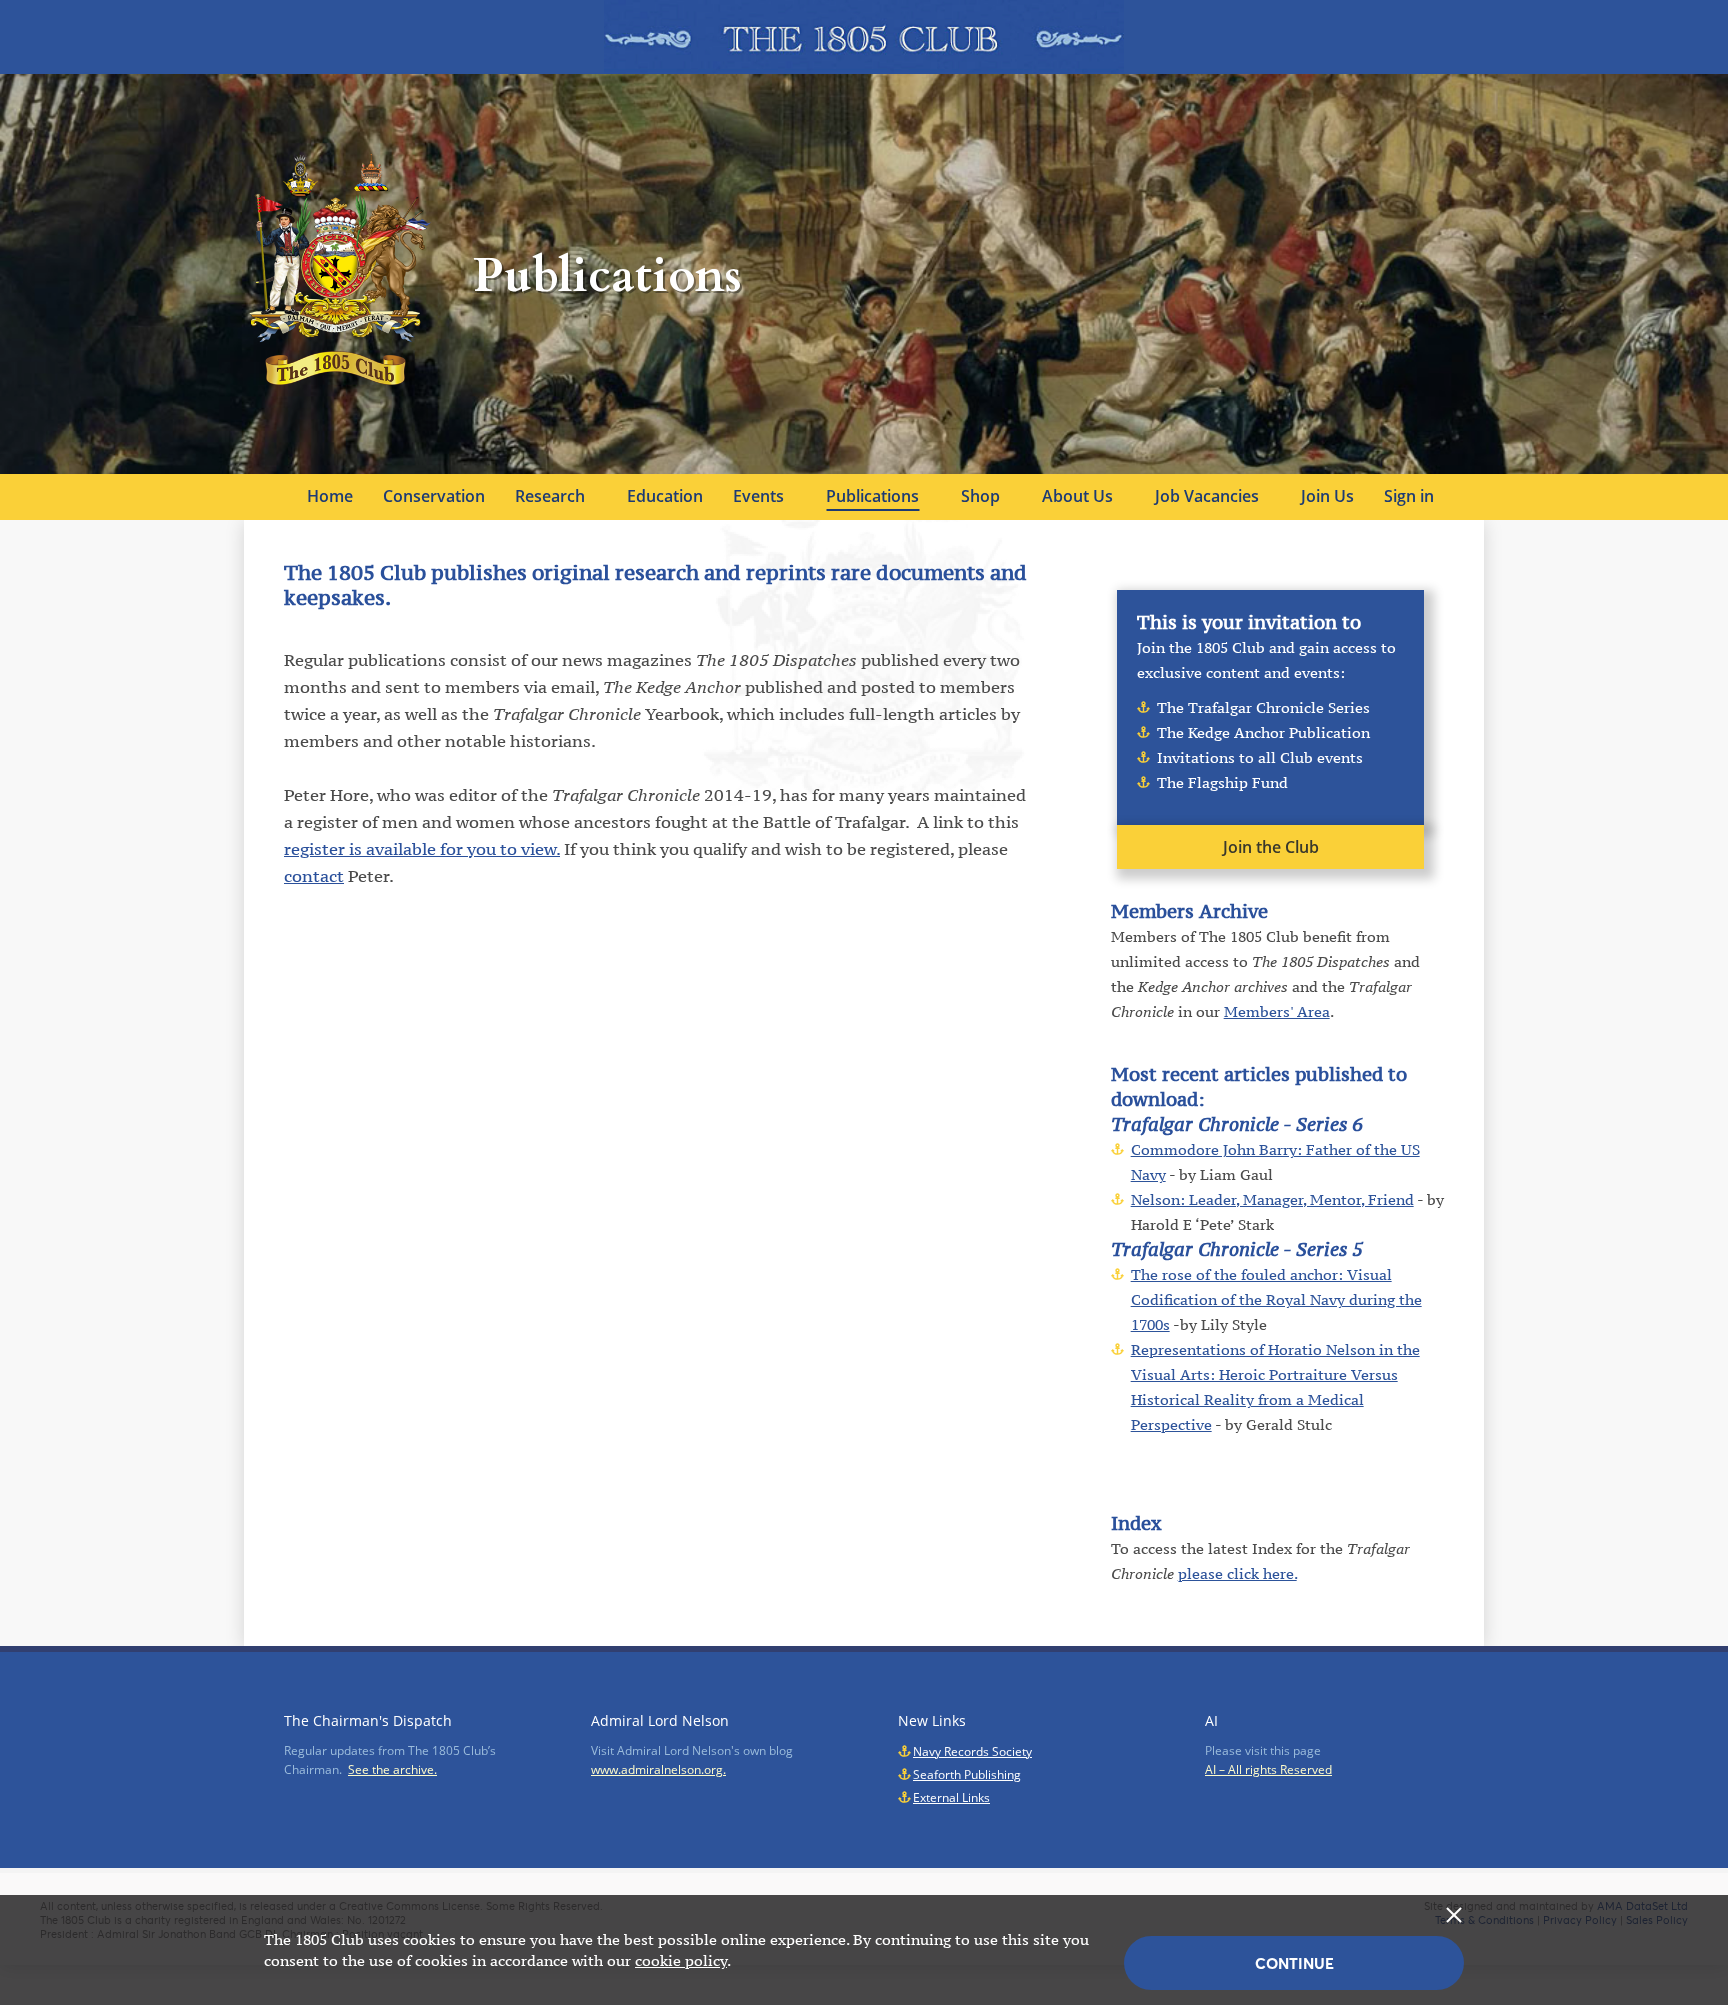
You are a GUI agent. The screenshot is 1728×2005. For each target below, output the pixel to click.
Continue (1294, 1963)
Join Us (1327, 496)
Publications (872, 496)
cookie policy (681, 1960)
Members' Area (1277, 1011)
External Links (951, 1797)
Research (550, 496)
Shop (980, 496)
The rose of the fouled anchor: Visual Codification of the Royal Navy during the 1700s (1276, 1299)
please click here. (1237, 1573)
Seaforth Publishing (967, 1774)
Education (665, 496)
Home (330, 496)
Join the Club (1271, 847)
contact (314, 876)
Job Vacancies (1207, 496)
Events (758, 496)
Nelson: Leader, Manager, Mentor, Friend (1272, 1199)
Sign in (1409, 496)
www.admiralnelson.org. (658, 1769)
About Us (1077, 496)
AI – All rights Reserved (1268, 1769)
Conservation (434, 496)
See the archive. (392, 1769)
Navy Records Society (972, 1751)
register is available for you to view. (422, 849)
